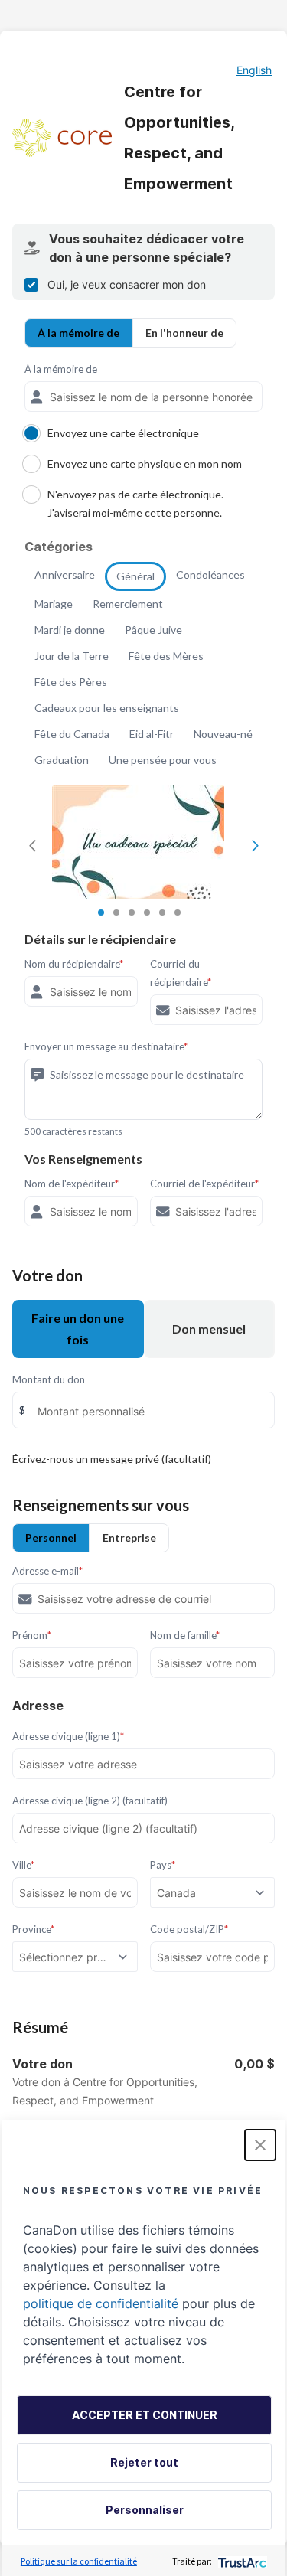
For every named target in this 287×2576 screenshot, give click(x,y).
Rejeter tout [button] (144, 2462)
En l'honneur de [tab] (184, 333)
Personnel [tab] (51, 1538)
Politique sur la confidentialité (79, 2561)
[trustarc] (241, 2561)
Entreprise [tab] (129, 1538)
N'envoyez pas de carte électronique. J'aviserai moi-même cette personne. (135, 503)
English (254, 70)
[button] (260, 2145)
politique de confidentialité (101, 2303)
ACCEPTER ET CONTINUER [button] (145, 2415)
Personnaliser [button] (145, 2510)
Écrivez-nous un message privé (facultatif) (112, 1459)
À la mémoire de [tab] (78, 333)
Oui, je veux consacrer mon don (127, 284)
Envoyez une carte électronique (123, 433)
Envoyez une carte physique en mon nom (145, 464)
